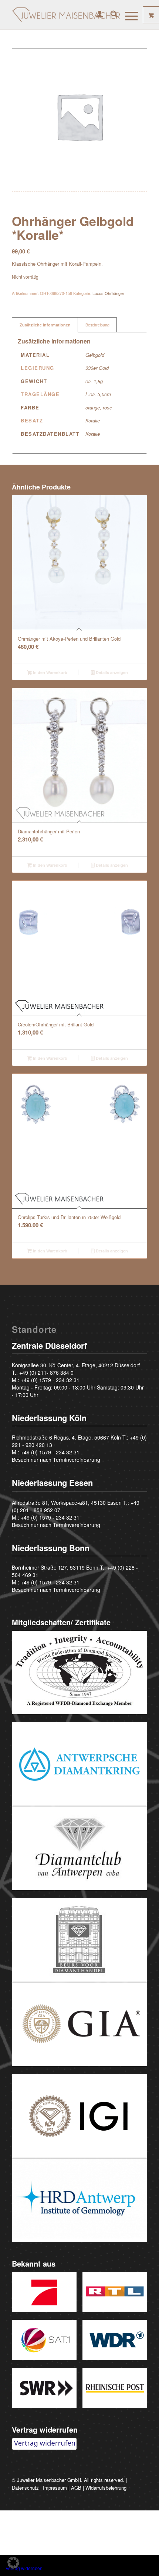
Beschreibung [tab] (97, 325)
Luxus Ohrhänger (108, 293)
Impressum (55, 2488)
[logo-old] (66, 15)
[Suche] (110, 15)
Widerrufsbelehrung (106, 2488)
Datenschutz (25, 2488)
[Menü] (128, 15)
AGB (76, 2488)
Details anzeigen (111, 672)
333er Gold (97, 368)
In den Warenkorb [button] (50, 672)
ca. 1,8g (94, 381)
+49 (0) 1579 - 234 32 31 (50, 1380)
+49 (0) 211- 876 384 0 (46, 1372)
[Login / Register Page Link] (96, 15)
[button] (13, 2563)
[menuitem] (96, 15)
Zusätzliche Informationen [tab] (45, 325)
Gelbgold (95, 355)
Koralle (93, 420)
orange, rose (99, 407)
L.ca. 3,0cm (98, 394)
